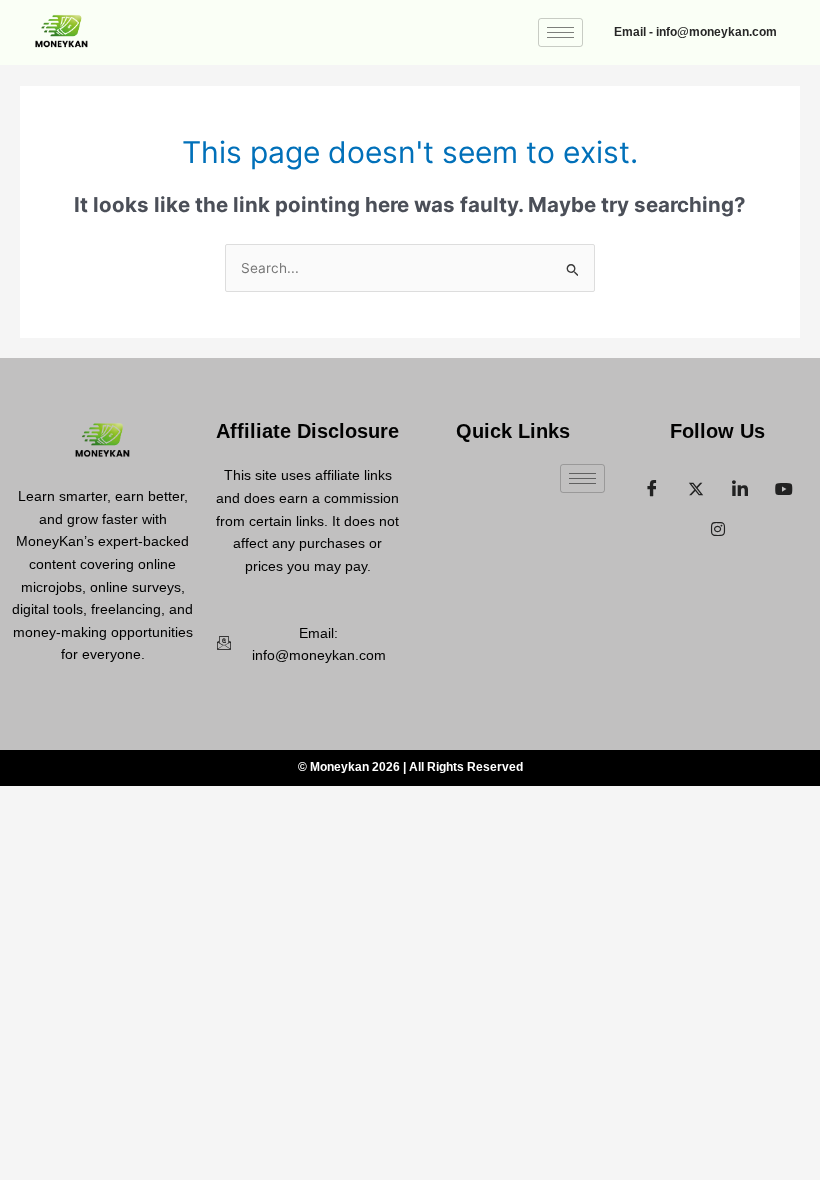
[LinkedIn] (740, 484)
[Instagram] (718, 524)
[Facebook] (652, 484)
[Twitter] (696, 484)
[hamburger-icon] (560, 32)
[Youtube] (784, 484)
